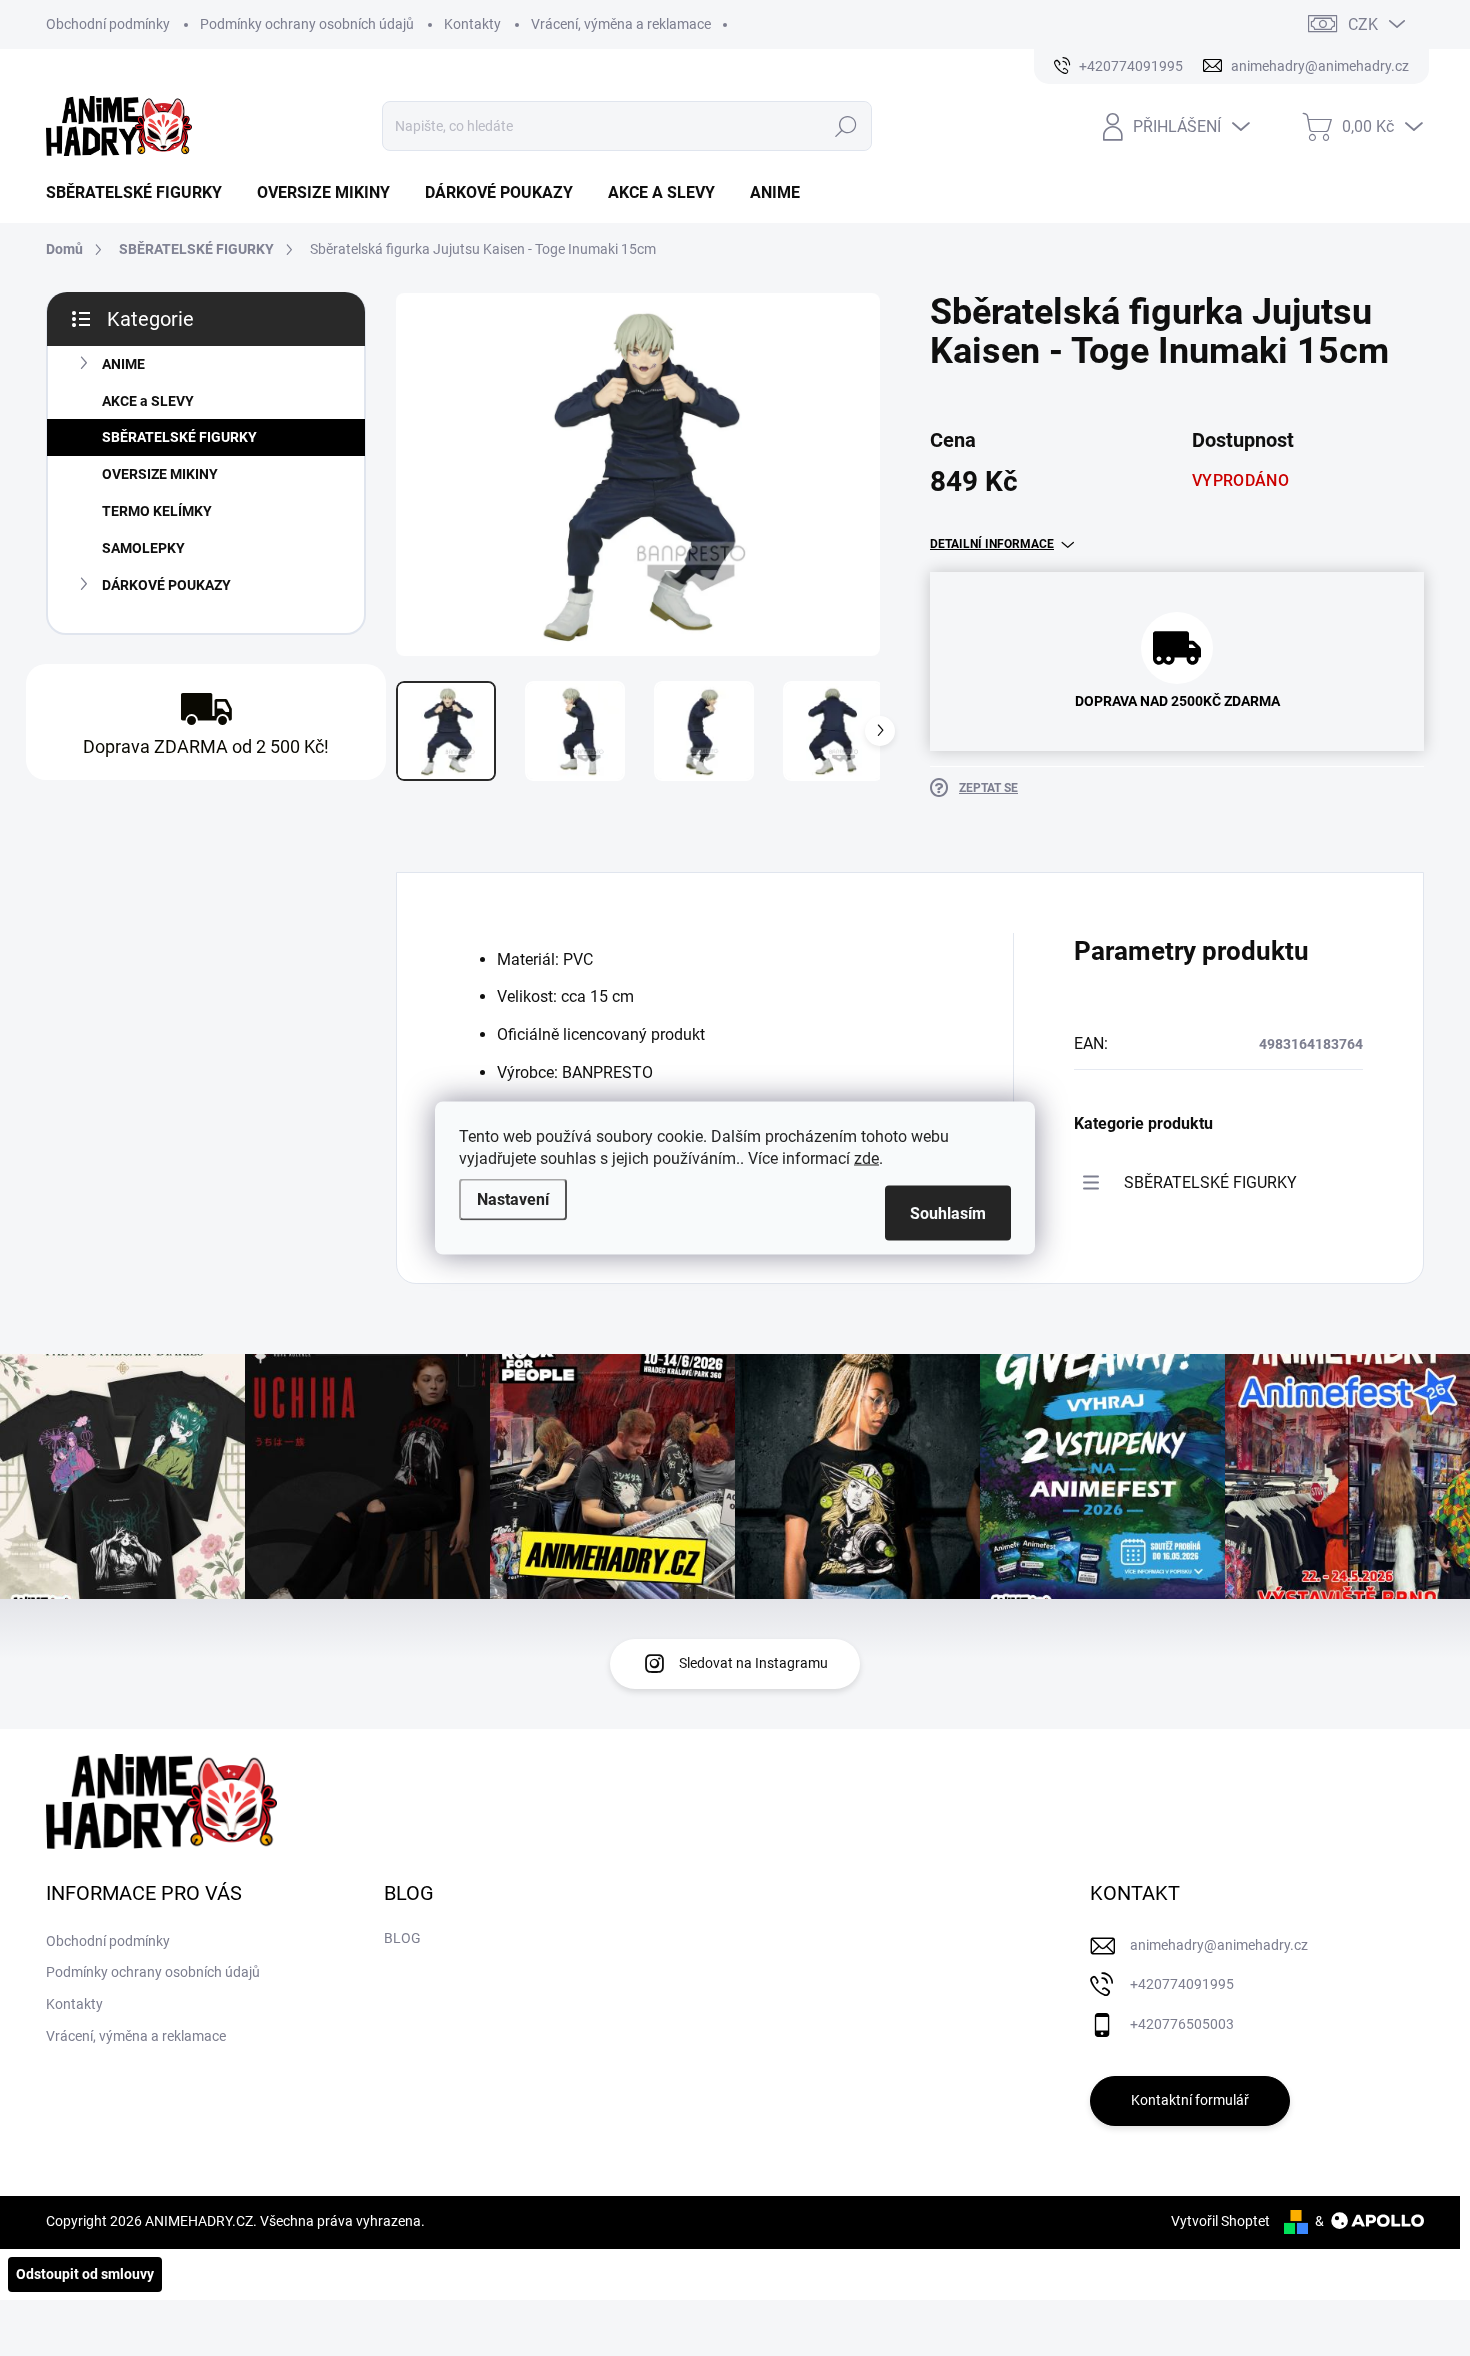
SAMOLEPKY (143, 548)
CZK (1363, 24)
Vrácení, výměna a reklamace (621, 24)
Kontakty (472, 24)
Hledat (845, 126)
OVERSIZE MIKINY (160, 474)
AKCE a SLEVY (148, 401)
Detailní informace (992, 544)
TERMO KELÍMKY (157, 511)
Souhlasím (948, 1213)
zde (866, 1158)
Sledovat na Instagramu (753, 1663)
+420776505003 (1182, 2024)
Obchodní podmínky (108, 24)
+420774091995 (1182, 1984)
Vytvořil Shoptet (1220, 2221)
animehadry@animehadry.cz (1219, 1945)
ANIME (123, 364)
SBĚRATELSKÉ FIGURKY (179, 437)
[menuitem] (141, 193)
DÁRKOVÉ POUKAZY (166, 585)
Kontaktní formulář (1190, 2100)
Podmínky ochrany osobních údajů (307, 24)
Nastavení (513, 1199)
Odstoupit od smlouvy (85, 2274)
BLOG (402, 1938)
